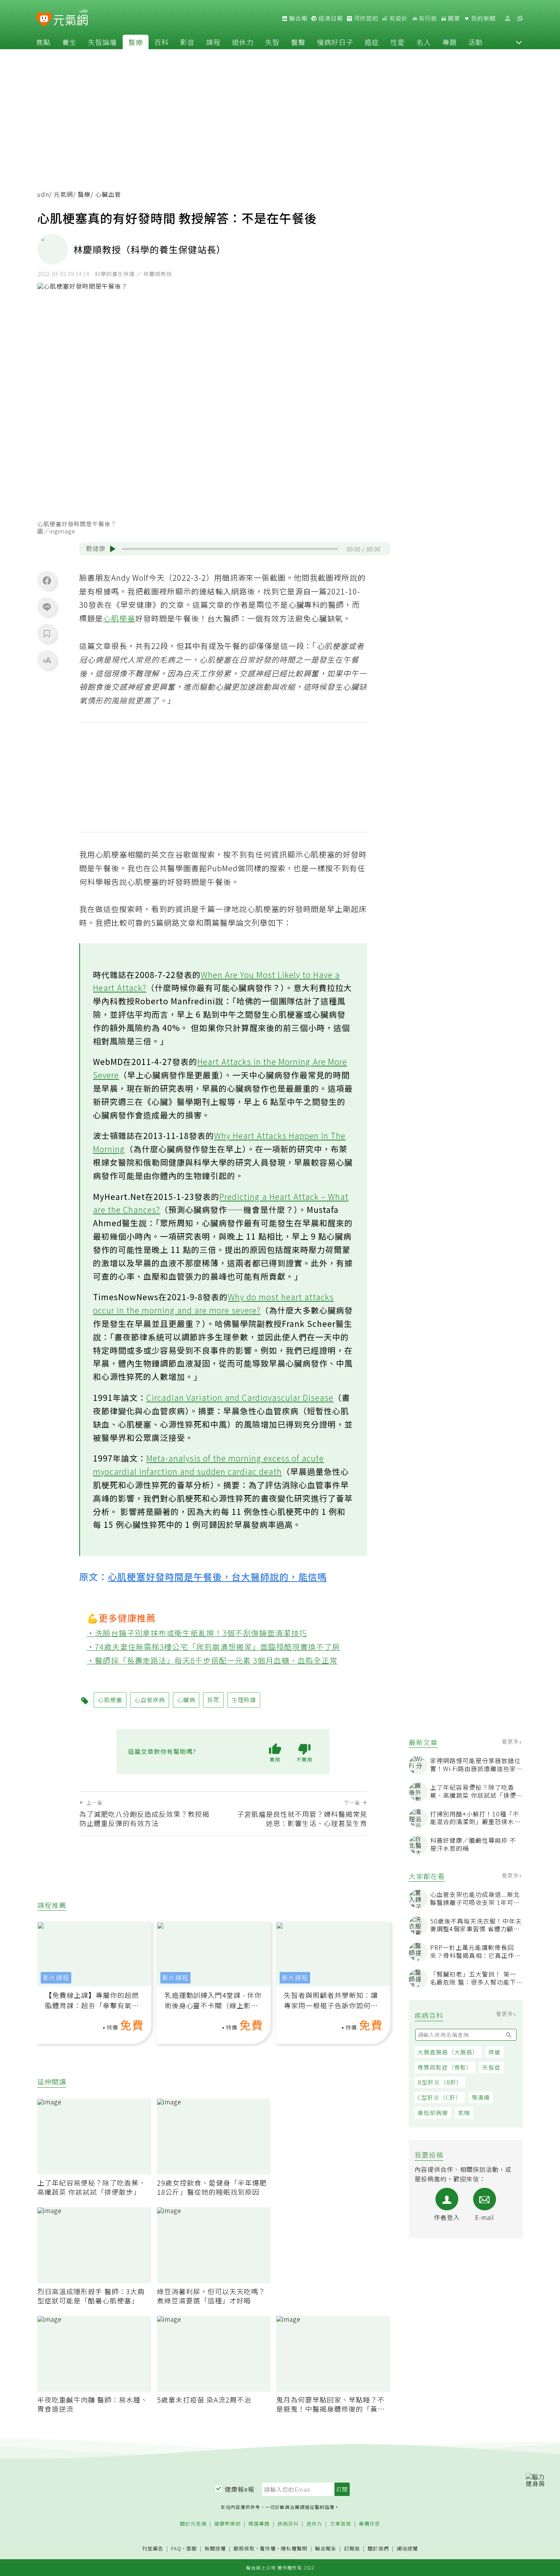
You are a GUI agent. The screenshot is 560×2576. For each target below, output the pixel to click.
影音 (187, 42)
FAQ (176, 2548)
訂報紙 (352, 2549)
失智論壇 (102, 42)
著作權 (268, 2548)
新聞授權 (215, 2549)
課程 (213, 42)
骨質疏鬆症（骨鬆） (445, 2067)
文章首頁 (341, 2524)
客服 (192, 2548)
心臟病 (186, 1700)
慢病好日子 (335, 42)
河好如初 (365, 18)
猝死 (213, 1700)
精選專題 (259, 2524)
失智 (272, 42)
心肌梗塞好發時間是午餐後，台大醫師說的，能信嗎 (217, 1576)
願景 (453, 18)
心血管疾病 (150, 1700)
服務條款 (244, 2548)
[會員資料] (507, 18)
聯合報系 (326, 2549)
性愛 (398, 42)
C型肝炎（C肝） (440, 2097)
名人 (424, 42)
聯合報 (298, 18)
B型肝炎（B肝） (440, 2082)
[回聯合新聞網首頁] (44, 20)
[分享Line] (47, 607)
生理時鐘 (244, 1700)
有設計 (398, 18)
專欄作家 (370, 2524)
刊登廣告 (153, 2549)
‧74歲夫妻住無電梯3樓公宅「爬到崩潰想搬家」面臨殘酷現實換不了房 (214, 1647)
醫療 (136, 42)
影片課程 (56, 1978)
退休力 (243, 42)
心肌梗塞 (119, 618)
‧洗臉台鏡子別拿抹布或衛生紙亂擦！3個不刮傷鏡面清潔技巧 (197, 1633)
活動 (475, 42)
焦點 (43, 42)
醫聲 (298, 42)
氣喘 (464, 2113)
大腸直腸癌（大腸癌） (448, 2052)
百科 (162, 42)
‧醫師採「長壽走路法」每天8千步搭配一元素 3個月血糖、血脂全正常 (212, 1660)
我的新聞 (483, 18)
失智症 (491, 2067)
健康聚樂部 (227, 2524)
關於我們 (378, 2549)
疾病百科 (288, 2524)
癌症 (372, 42)
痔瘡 (494, 2052)
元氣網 (63, 194)
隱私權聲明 (294, 2548)
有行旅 (427, 18)
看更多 (511, 1741)
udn (43, 194)
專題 (450, 42)
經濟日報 (330, 18)
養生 (69, 42)
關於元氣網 (193, 2524)
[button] (519, 42)
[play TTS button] (113, 549)
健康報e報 (240, 2489)
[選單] (520, 18)
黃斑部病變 (433, 2113)
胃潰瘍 (481, 2097)
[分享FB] (47, 580)
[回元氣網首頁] (71, 18)
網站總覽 (407, 2549)
